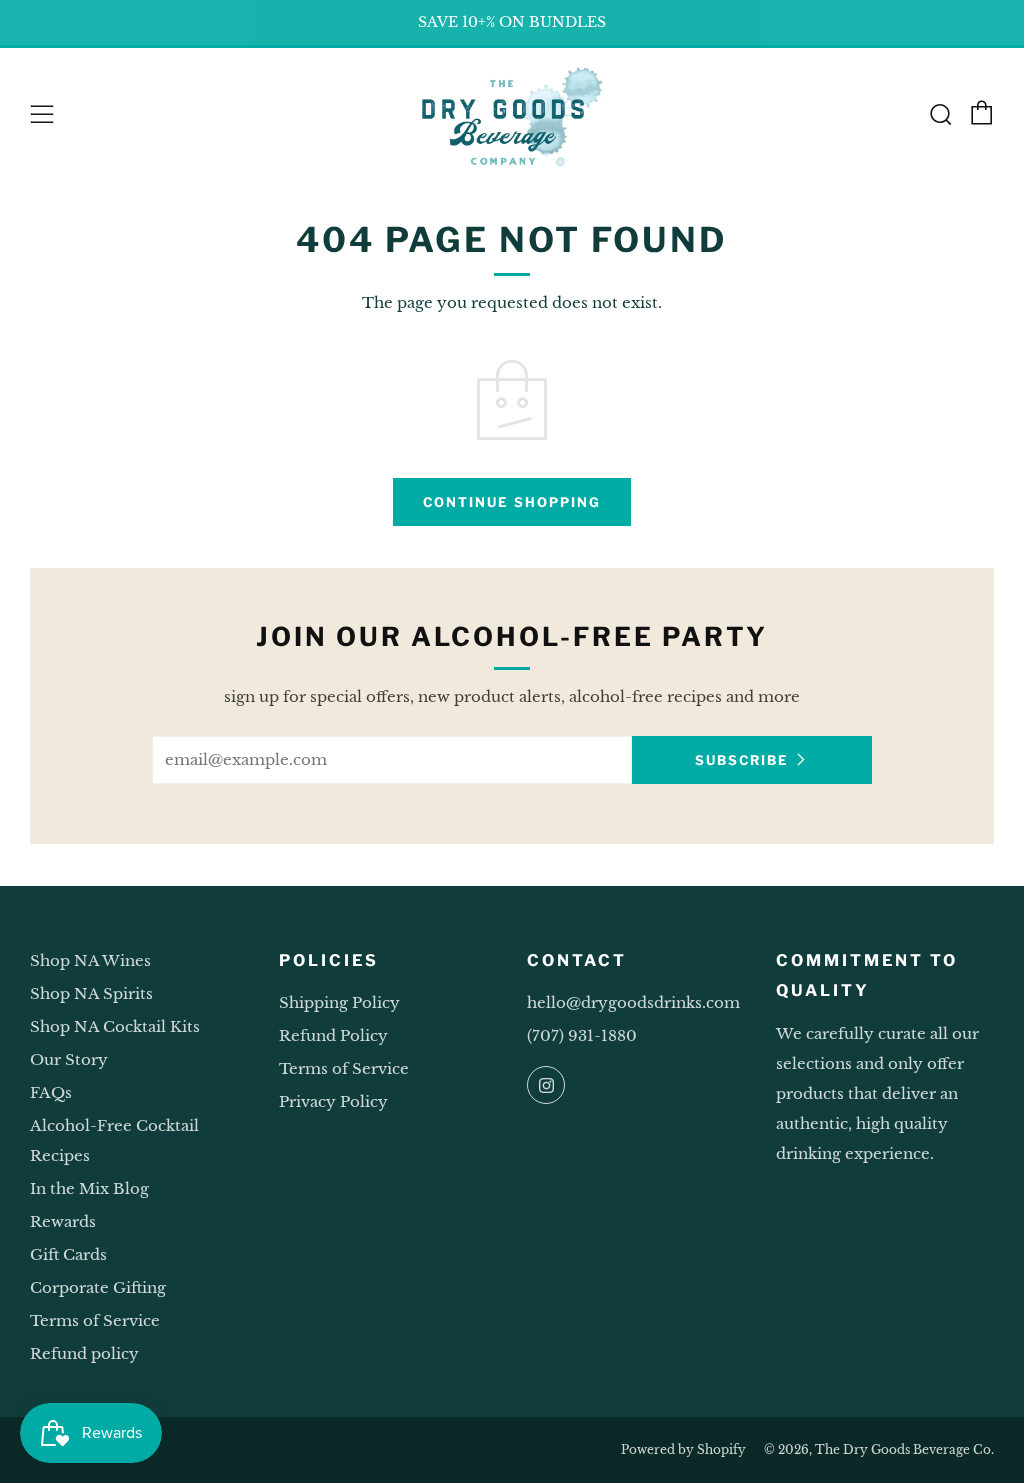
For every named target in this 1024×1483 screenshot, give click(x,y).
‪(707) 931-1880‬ (582, 1035)
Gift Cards (68, 1254)
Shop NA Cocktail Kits (115, 1026)
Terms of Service (95, 1320)
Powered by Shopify (683, 1449)
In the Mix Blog (89, 1188)
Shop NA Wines (90, 960)
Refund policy (84, 1353)
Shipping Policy (339, 1002)
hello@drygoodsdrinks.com (633, 1002)
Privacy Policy (333, 1101)
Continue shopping (512, 502)
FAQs (51, 1092)
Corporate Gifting (98, 1287)
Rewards (63, 1221)
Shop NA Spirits (91, 993)
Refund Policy (333, 1035)
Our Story (69, 1059)
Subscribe (742, 760)
